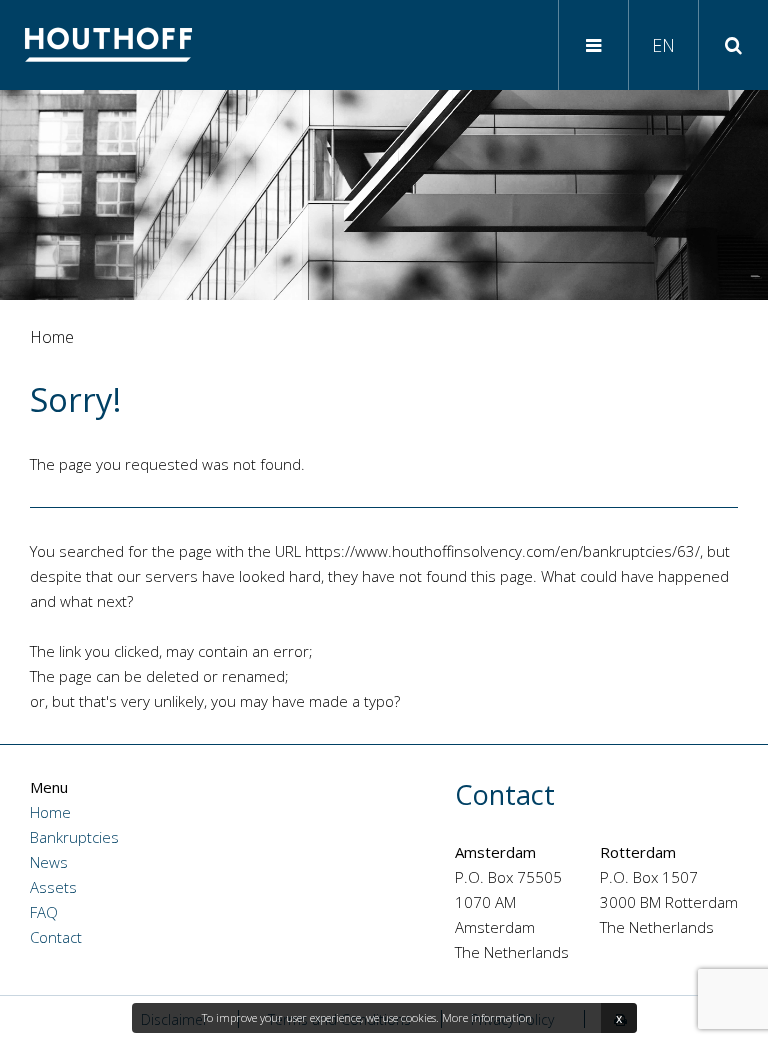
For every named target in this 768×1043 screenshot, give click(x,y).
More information (487, 1017)
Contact (56, 937)
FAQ (44, 912)
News (49, 862)
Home (50, 812)
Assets (53, 887)
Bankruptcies (74, 837)
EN (663, 45)
